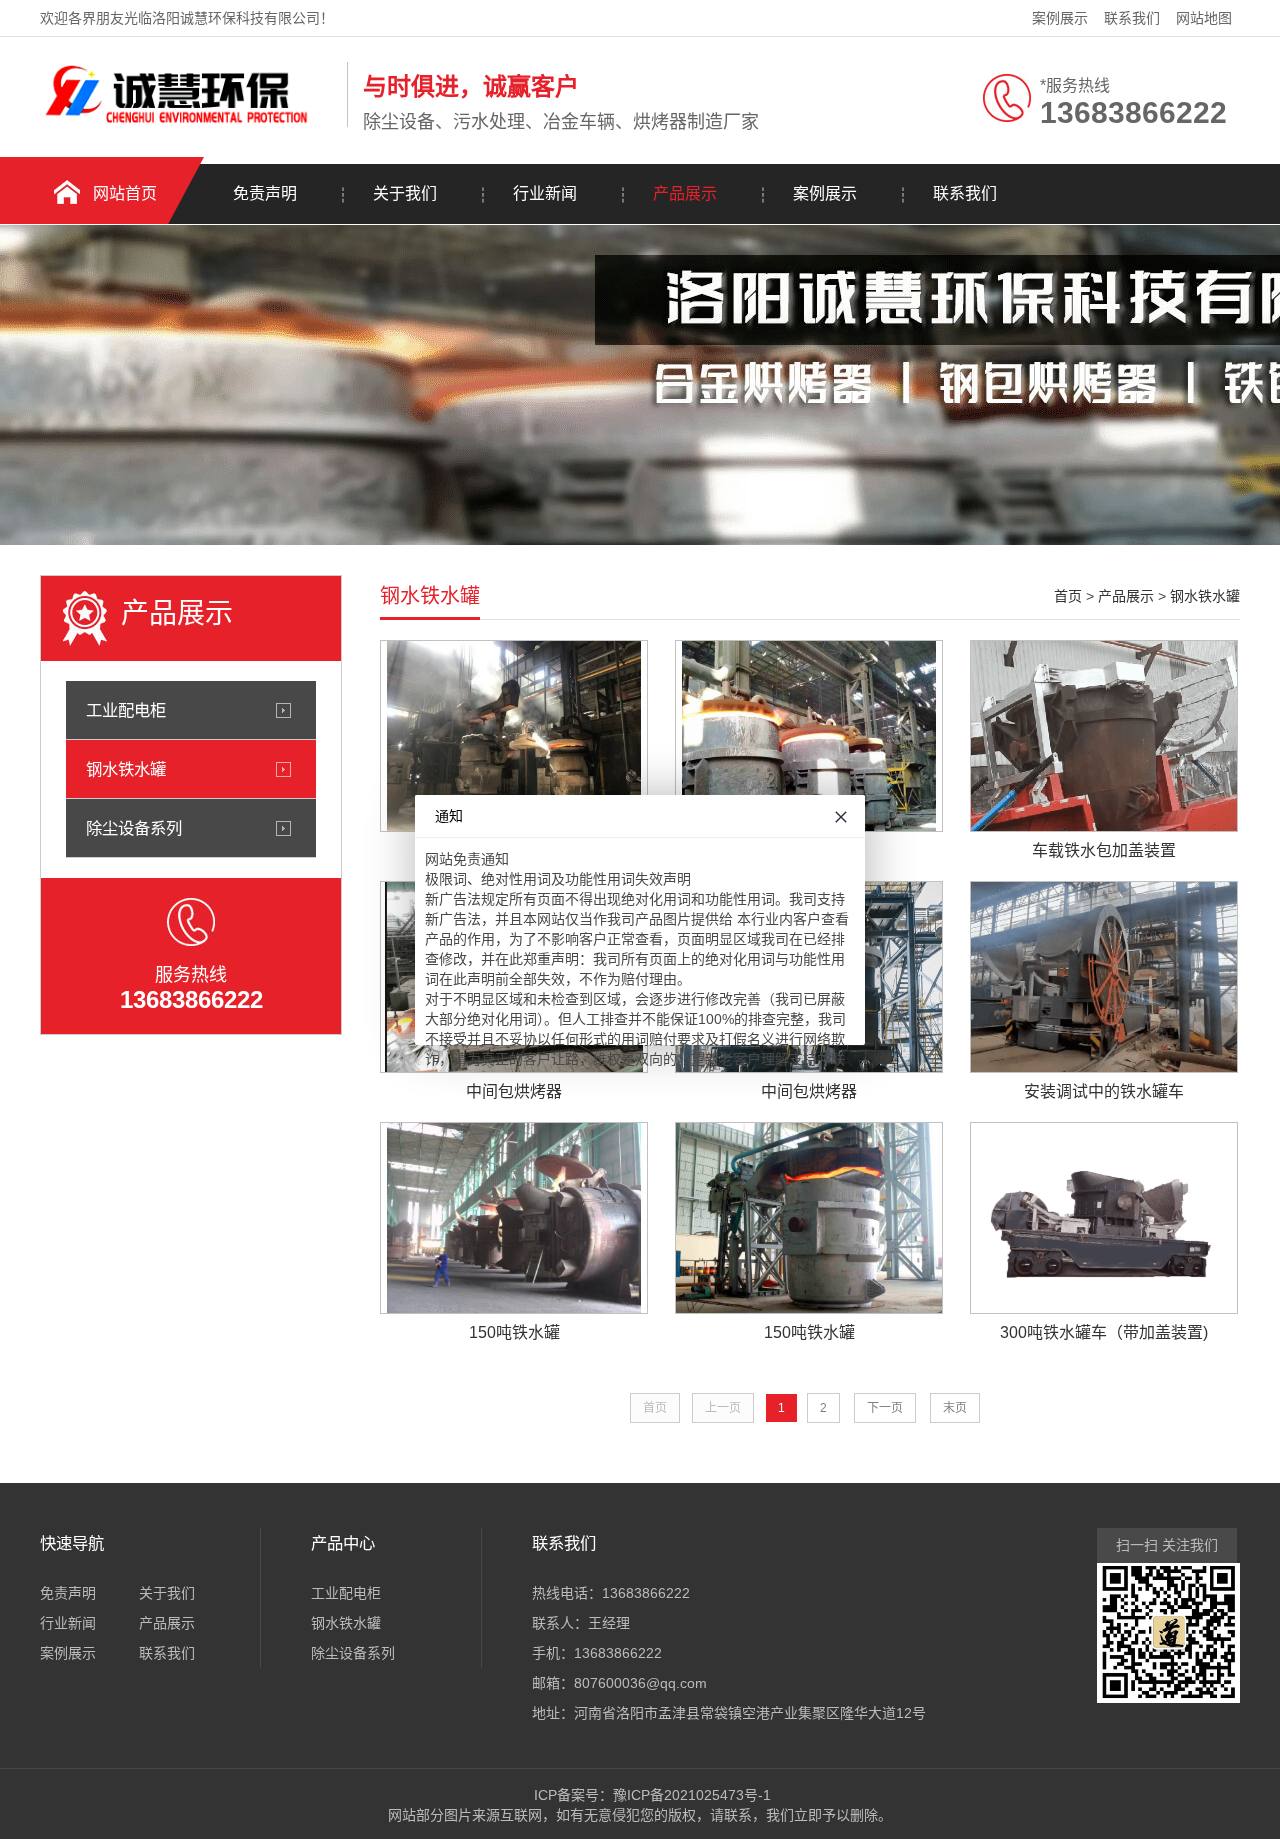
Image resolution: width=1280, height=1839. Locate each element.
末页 (955, 1408)
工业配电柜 (126, 710)
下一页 (885, 1408)
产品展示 (685, 193)
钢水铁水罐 (126, 769)
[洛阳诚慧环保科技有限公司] (188, 123)
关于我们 (405, 193)
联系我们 (1132, 18)
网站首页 (125, 193)
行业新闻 (545, 193)
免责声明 (265, 193)
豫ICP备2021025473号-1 (692, 1795)
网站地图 (1204, 18)
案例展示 (1060, 18)
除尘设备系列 (134, 828)
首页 (1068, 596)
